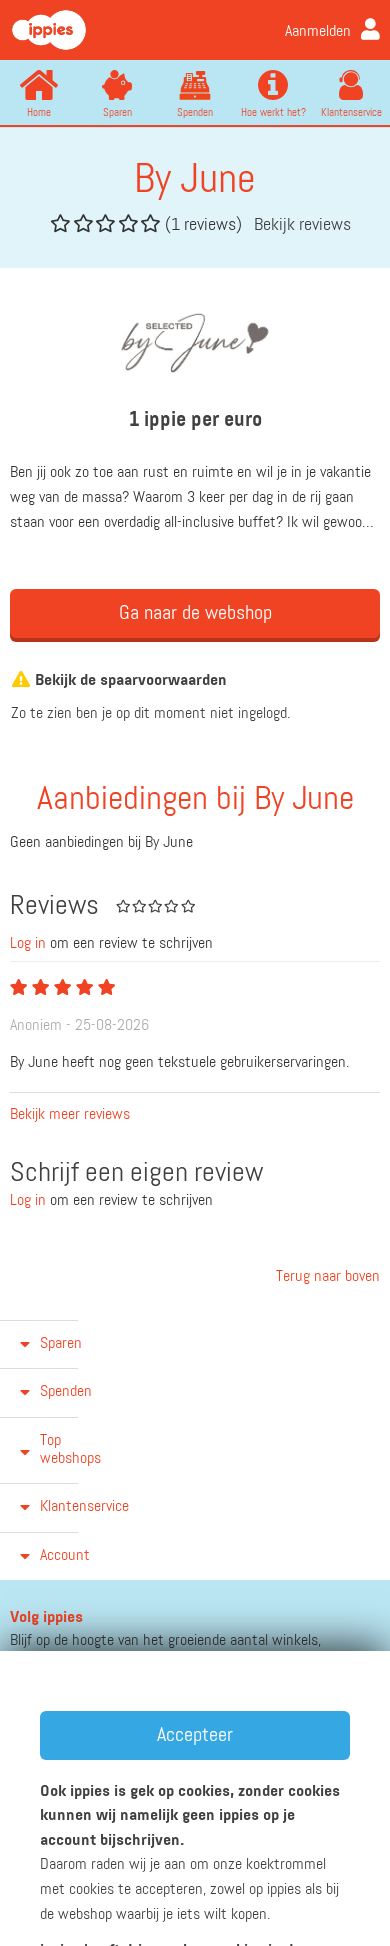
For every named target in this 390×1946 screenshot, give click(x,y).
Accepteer (195, 1735)
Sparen (117, 112)
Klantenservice (351, 112)
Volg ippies (46, 1618)
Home (39, 112)
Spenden (195, 112)
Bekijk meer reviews (70, 1115)
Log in (28, 944)
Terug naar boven (326, 1277)
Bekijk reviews (302, 225)
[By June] (195, 343)
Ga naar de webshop (195, 613)
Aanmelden (318, 32)
